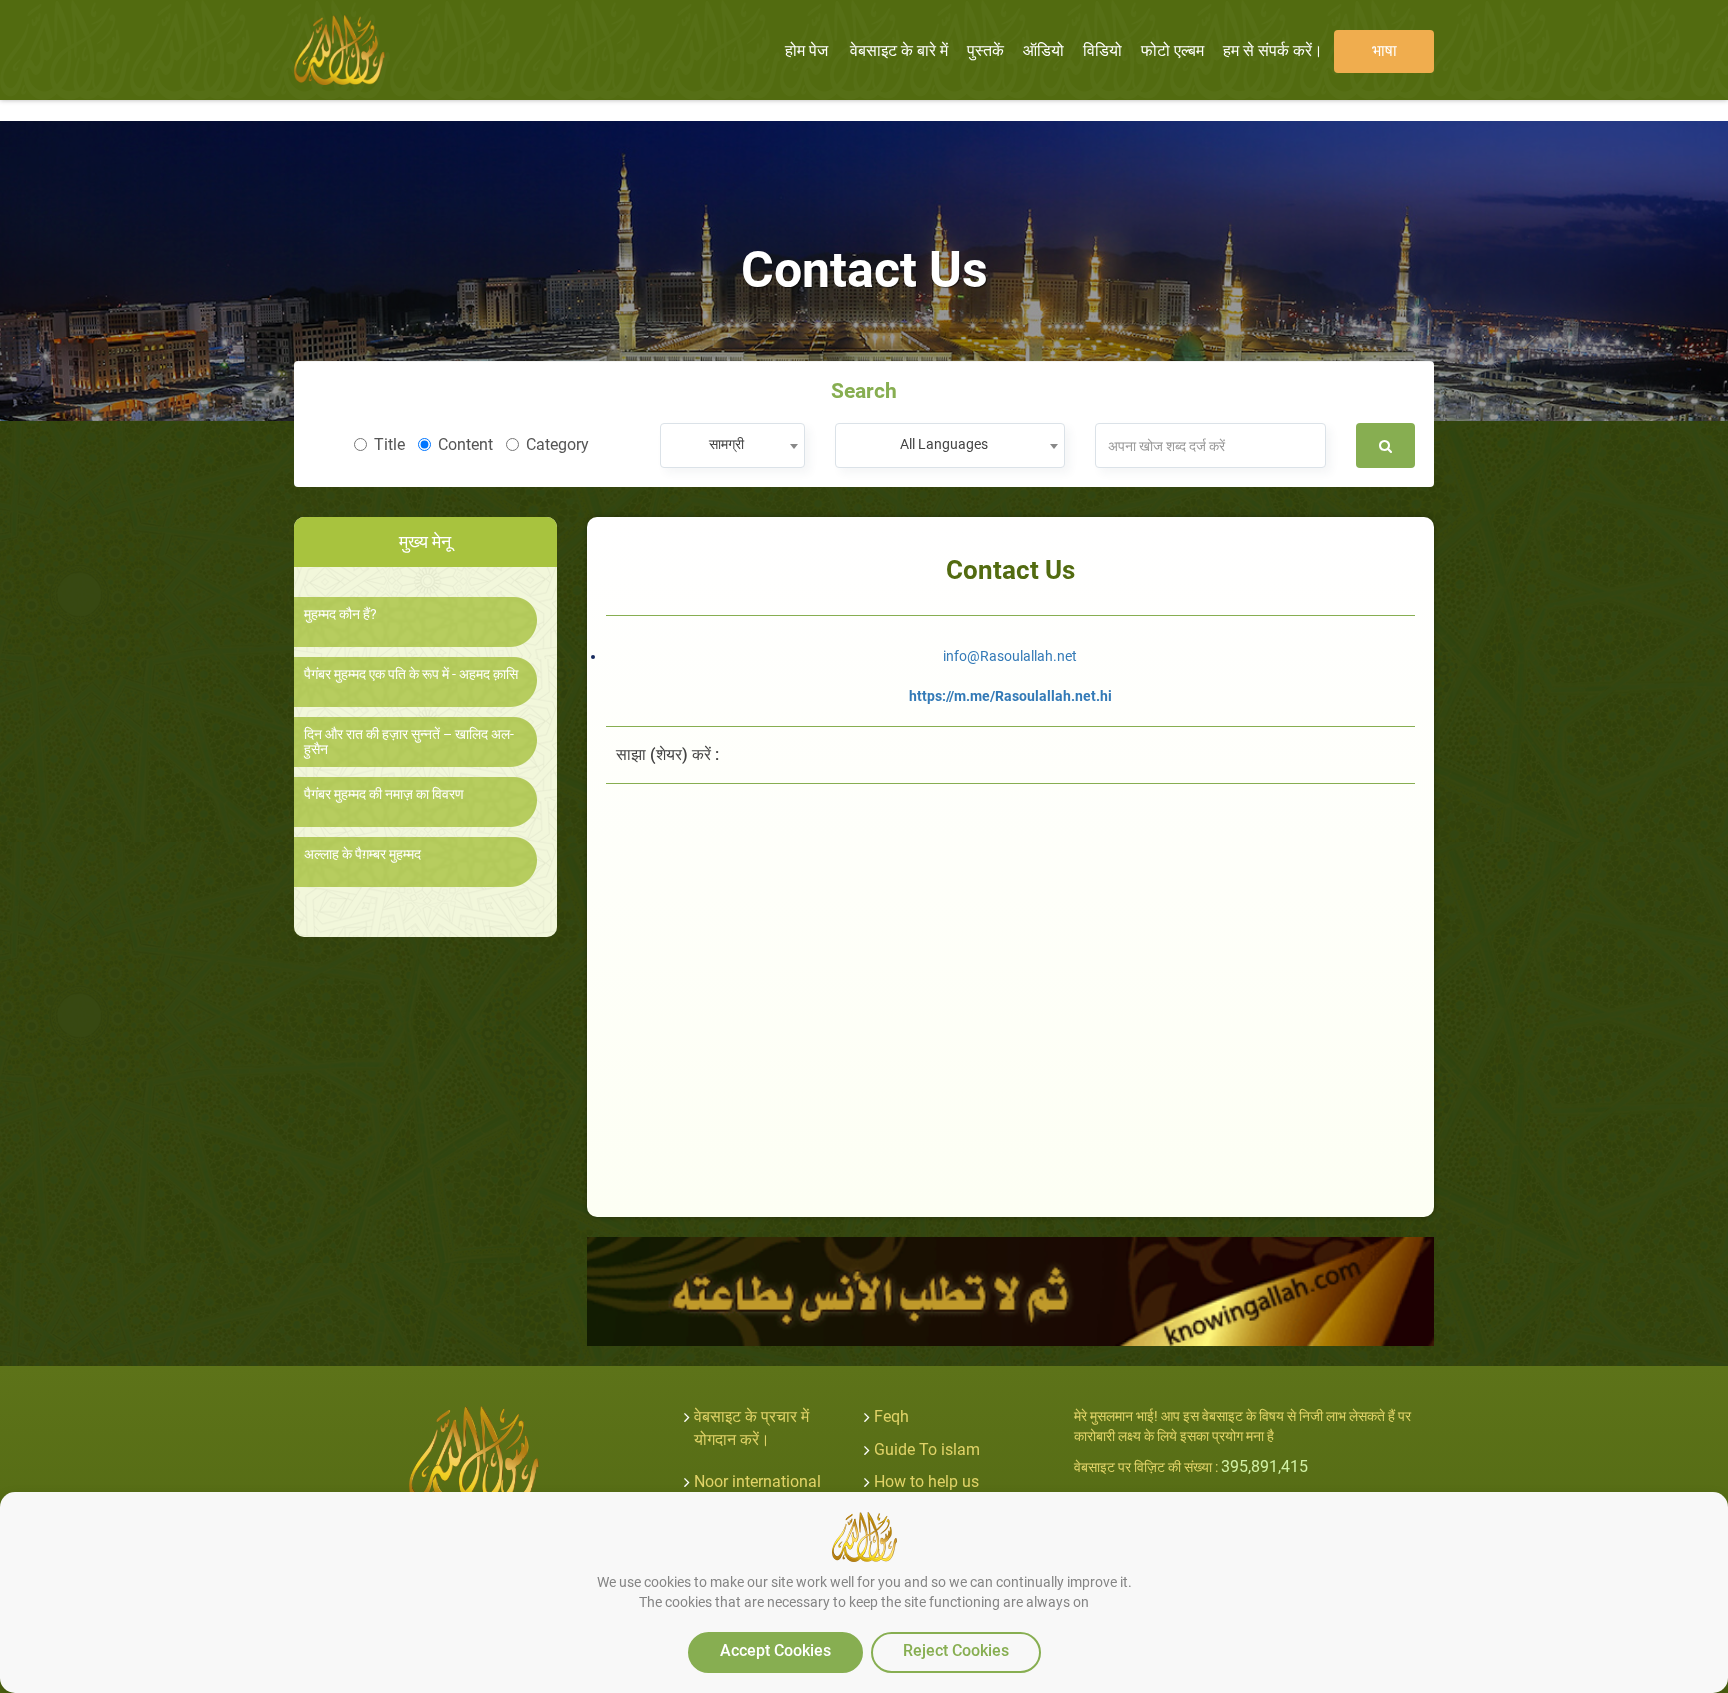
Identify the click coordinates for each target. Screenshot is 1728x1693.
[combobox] (732, 445)
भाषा (1384, 50)
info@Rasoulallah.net (1010, 656)
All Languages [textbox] (944, 444)
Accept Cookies (775, 1650)
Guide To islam (927, 1449)
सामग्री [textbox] (726, 444)
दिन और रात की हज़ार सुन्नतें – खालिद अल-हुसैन (409, 742)
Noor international (757, 1481)
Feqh (891, 1416)
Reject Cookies (956, 1650)
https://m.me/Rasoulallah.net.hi (1010, 696)
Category (557, 444)
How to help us (926, 1481)
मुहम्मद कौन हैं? (340, 614)
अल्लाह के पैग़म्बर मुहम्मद (362, 854)
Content (465, 444)
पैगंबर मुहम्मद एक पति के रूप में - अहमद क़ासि (411, 674)
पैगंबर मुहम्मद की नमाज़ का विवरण (384, 794)
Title (389, 444)
